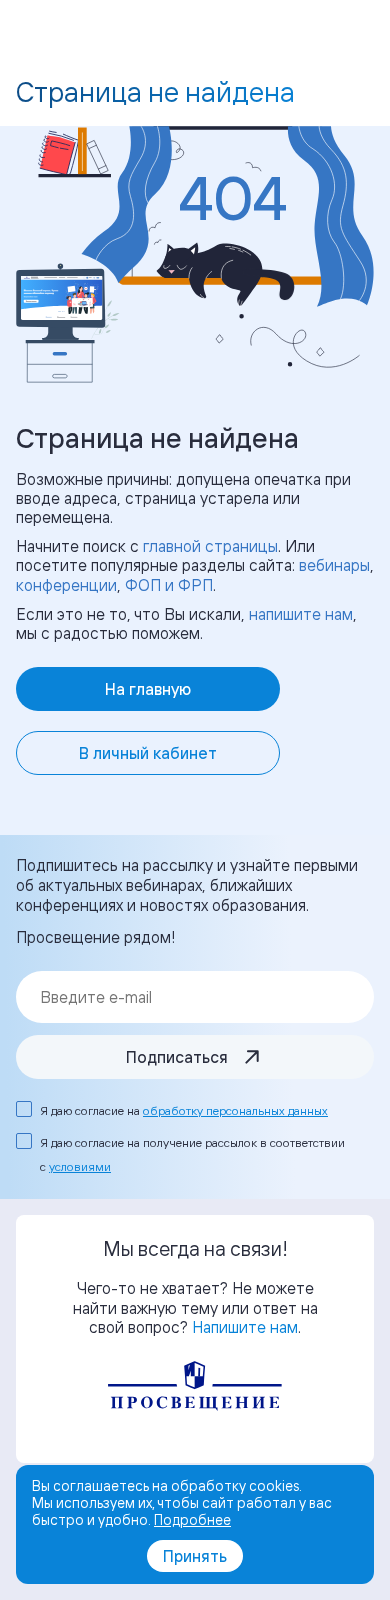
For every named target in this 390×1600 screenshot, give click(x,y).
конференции (66, 585)
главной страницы (210, 546)
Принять (195, 1556)
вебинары (334, 565)
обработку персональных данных (235, 1110)
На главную (148, 689)
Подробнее (192, 1519)
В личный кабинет (148, 753)
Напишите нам (245, 1327)
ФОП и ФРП (169, 585)
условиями (80, 1166)
